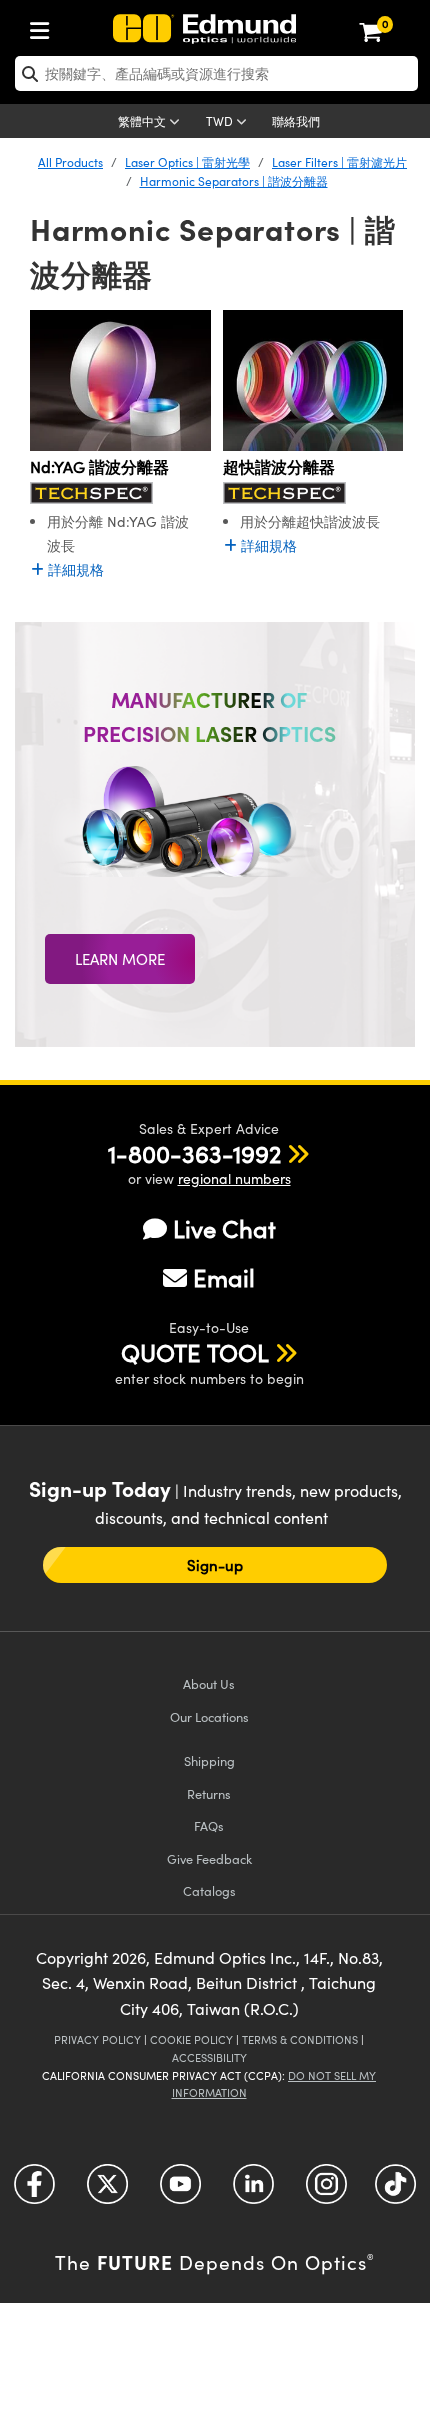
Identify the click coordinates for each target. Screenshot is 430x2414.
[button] (194, 1153)
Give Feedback (209, 1858)
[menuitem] (45, 26)
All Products (70, 162)
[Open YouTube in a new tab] (180, 2190)
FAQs (209, 1825)
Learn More (120, 959)
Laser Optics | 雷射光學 (187, 162)
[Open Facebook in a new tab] (34, 2190)
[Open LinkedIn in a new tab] (253, 2190)
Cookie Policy (191, 2039)
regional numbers (234, 1178)
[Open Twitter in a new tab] (107, 2190)
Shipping (209, 1760)
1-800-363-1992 (194, 1153)
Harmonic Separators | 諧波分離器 (234, 181)
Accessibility (209, 2057)
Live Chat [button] (224, 1228)
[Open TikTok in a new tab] (395, 2190)
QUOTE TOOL (195, 1352)
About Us (209, 1683)
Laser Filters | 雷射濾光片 (339, 162)
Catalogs (209, 1890)
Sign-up (215, 1565)
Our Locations (209, 1716)
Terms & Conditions (300, 2039)
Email (224, 1277)
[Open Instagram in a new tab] (326, 2190)
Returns (209, 1793)
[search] (216, 73)
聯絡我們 (296, 121)
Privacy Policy (97, 2039)
